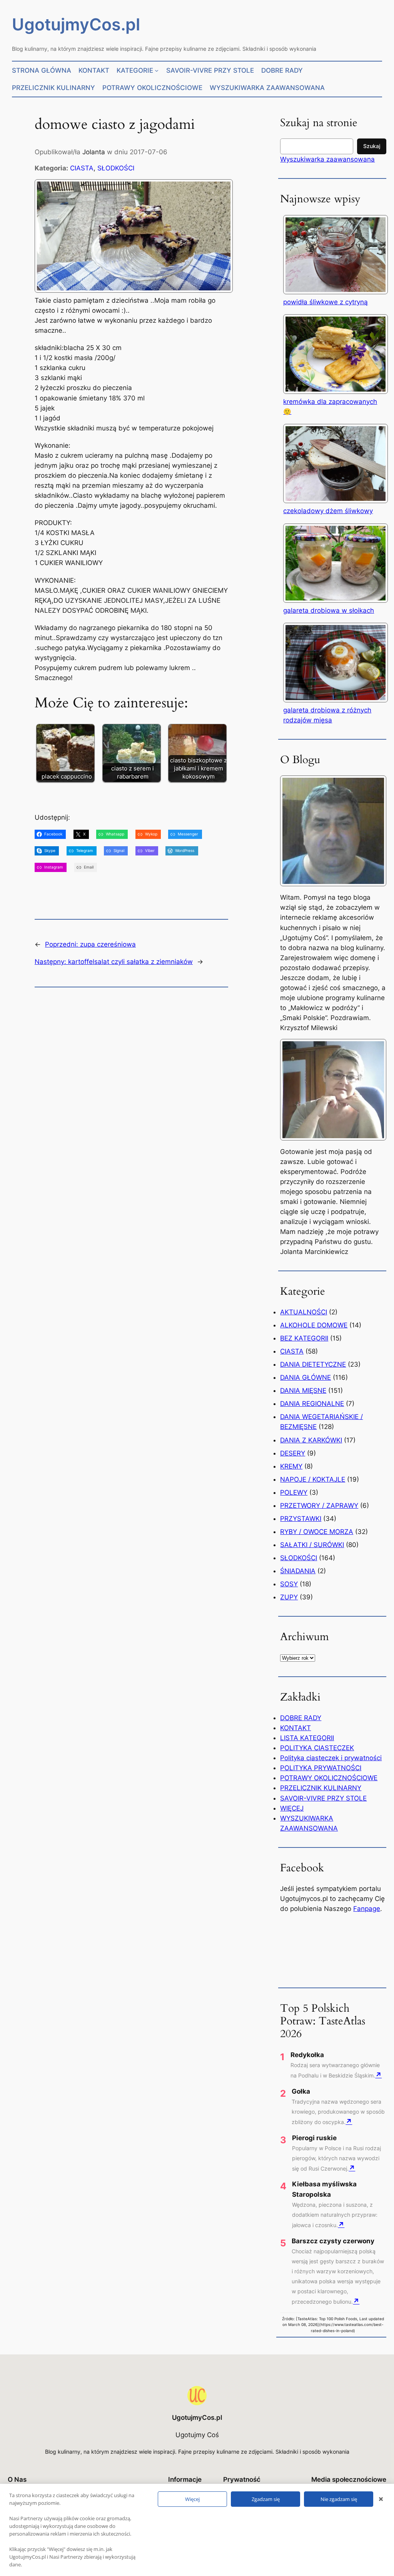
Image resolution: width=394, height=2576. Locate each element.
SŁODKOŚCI (116, 168)
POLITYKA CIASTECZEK (317, 1748)
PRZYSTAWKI (301, 1519)
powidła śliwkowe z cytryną (326, 302)
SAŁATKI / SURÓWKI (312, 1545)
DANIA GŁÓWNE (306, 1377)
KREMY (291, 1466)
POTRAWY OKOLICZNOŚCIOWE (329, 1778)
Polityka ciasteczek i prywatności (331, 1758)
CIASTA (82, 168)
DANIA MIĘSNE (303, 1391)
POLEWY (294, 1492)
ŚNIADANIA (298, 1571)
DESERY (293, 1453)
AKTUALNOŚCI (304, 1312)
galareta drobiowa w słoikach (329, 610)
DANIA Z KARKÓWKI (311, 1440)
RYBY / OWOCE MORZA (317, 1532)
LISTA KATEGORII (307, 1738)
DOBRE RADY (301, 1718)
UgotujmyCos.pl (76, 24)
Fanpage (367, 1909)
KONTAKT (295, 1728)
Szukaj (372, 146)
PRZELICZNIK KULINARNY (321, 1788)
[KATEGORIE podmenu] (157, 70)
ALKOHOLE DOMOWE (314, 1325)
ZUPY (289, 1597)
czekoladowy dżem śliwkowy (328, 511)
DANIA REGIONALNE (312, 1404)
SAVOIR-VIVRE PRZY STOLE (323, 1798)
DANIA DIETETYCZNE (313, 1364)
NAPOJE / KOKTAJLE (313, 1479)
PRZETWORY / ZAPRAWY (319, 1506)
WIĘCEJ (292, 1808)
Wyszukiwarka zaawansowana (327, 159)
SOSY (289, 1584)
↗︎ (378, 2075)
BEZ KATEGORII (304, 1338)
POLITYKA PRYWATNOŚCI (321, 1768)
